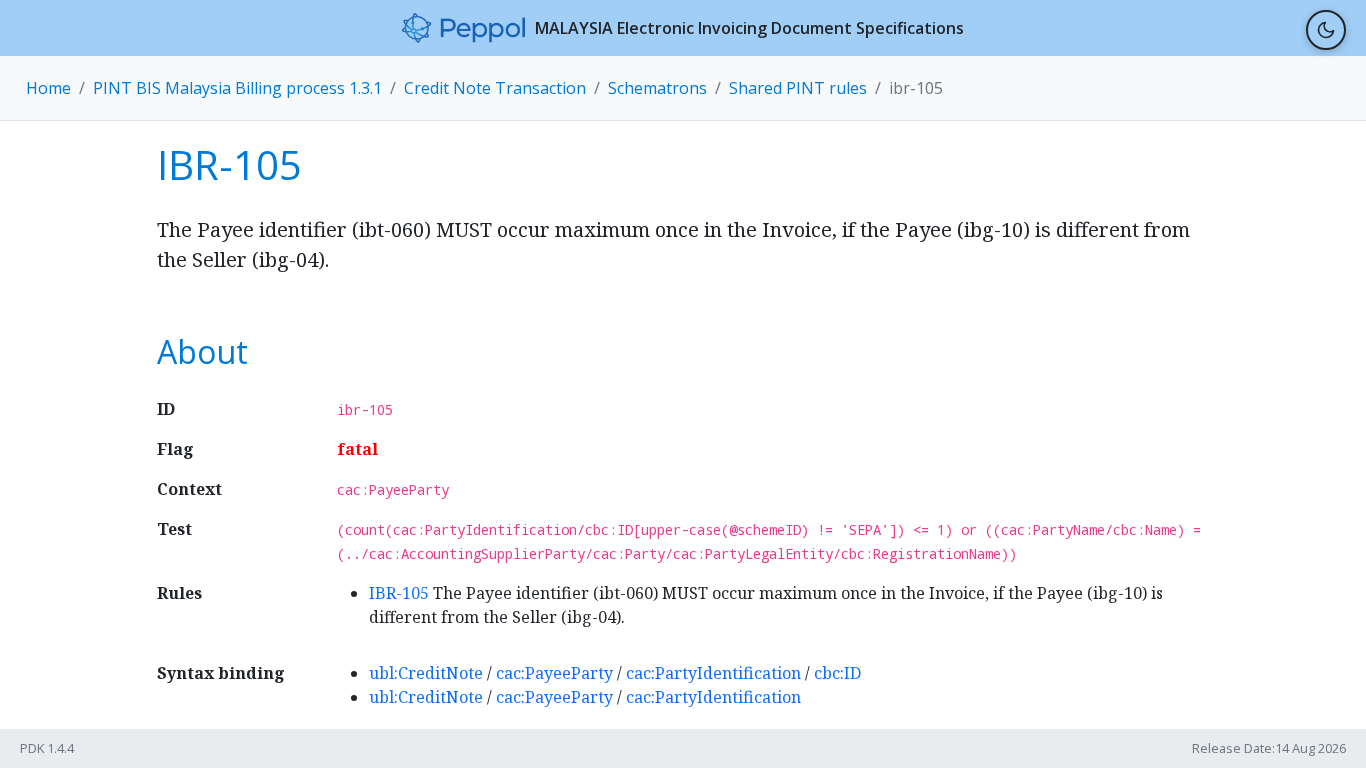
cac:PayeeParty (554, 673)
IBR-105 (399, 593)
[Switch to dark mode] (1326, 30)
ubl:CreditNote (426, 673)
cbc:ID (837, 673)
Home (48, 88)
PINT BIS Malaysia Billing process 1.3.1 (237, 88)
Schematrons (657, 88)
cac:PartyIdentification (713, 673)
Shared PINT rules (798, 88)
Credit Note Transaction (495, 88)
